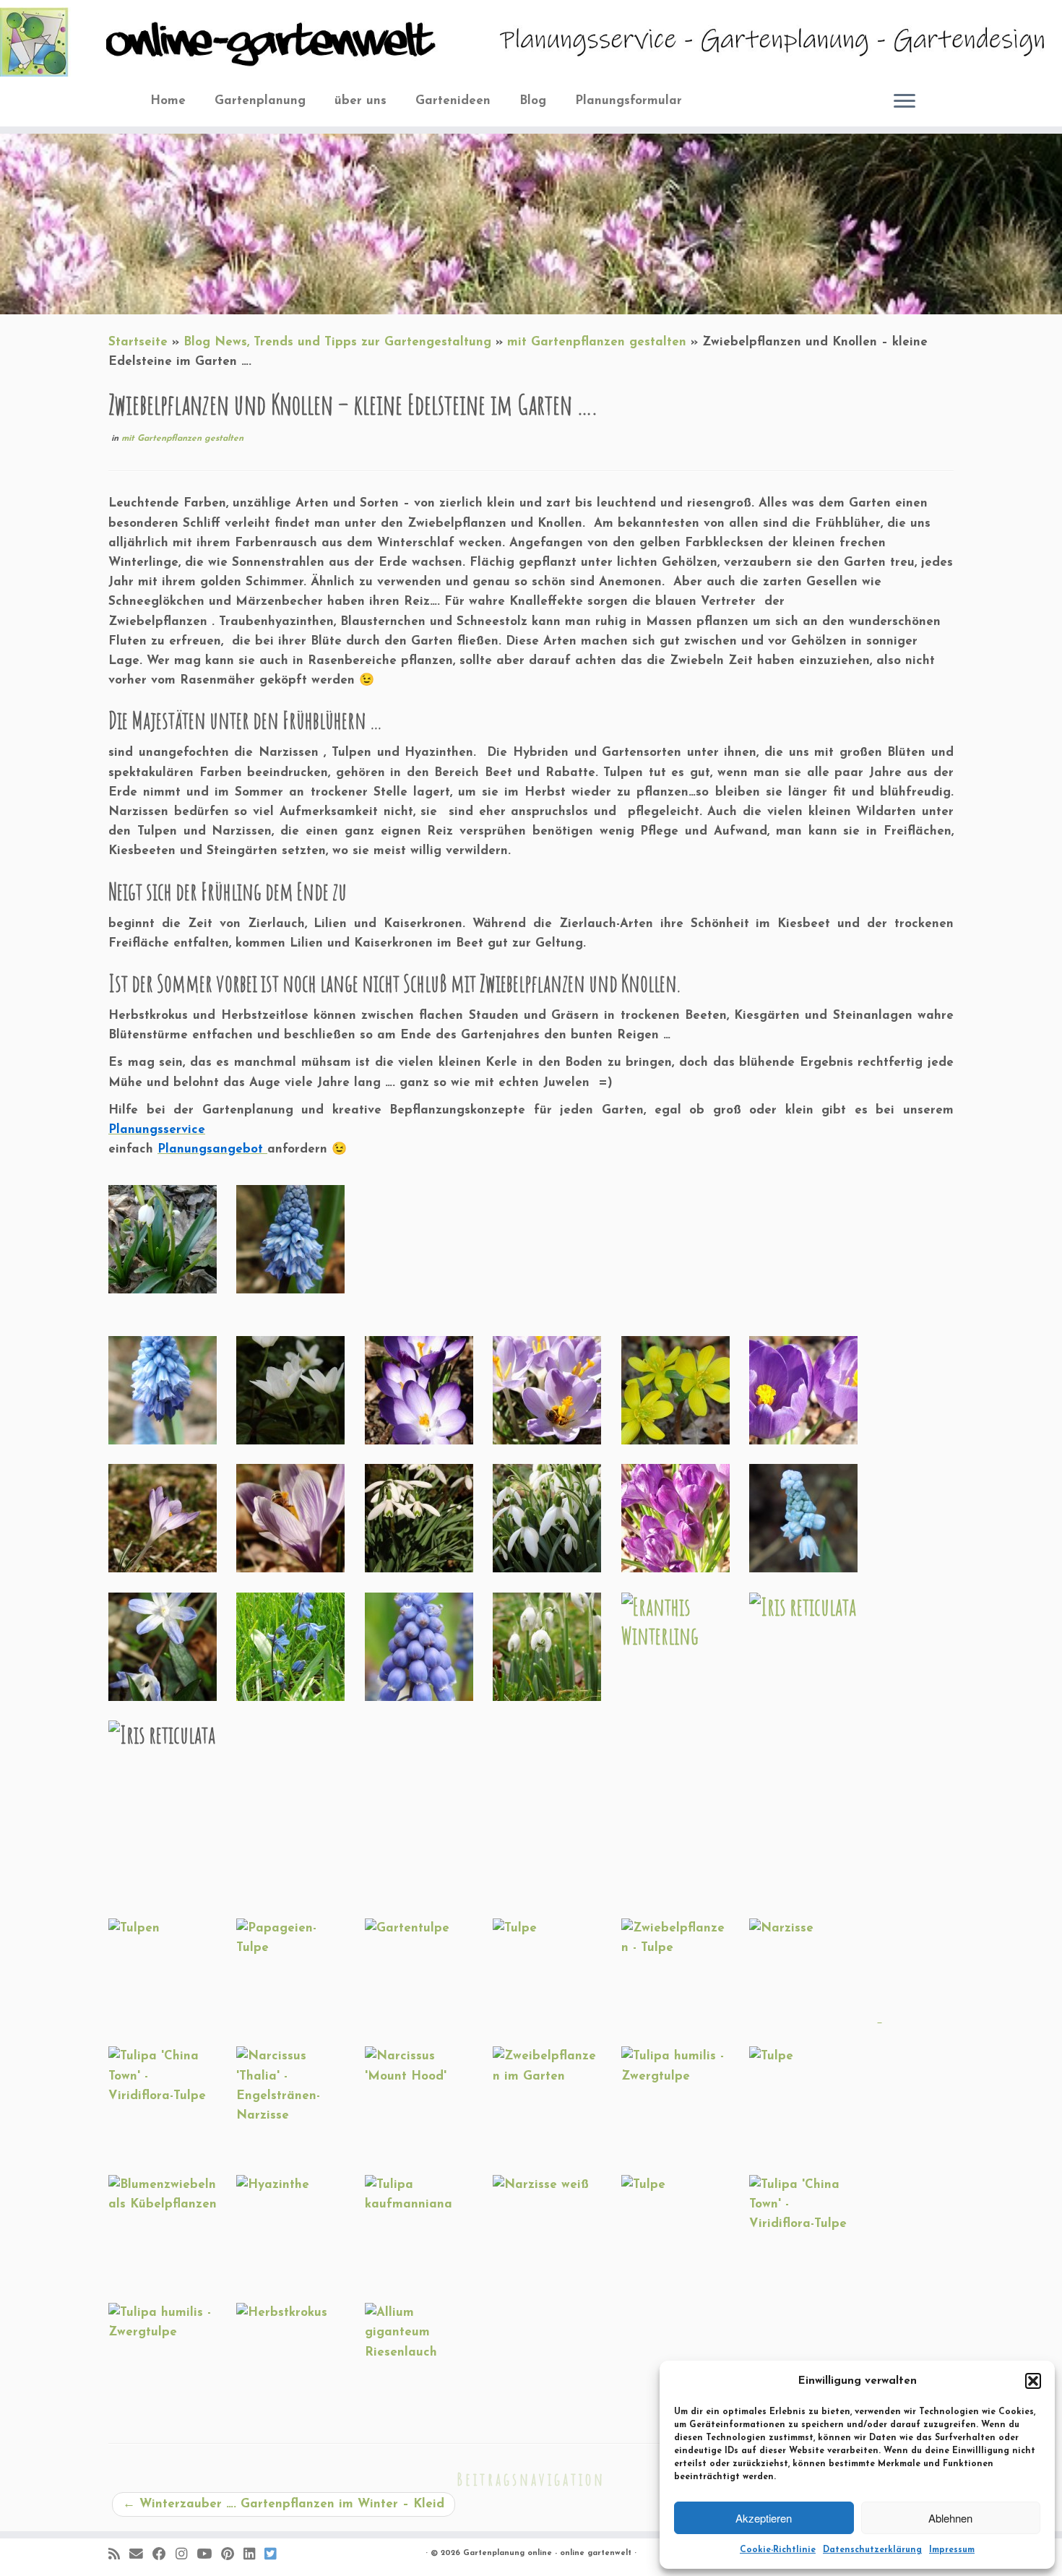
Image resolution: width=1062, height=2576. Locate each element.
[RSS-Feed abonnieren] (119, 2555)
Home (168, 101)
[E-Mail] (141, 2555)
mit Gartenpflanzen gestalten (597, 342)
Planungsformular (629, 101)
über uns (361, 101)
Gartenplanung (260, 101)
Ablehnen (950, 2518)
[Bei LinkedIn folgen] (254, 2555)
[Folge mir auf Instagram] (186, 2555)
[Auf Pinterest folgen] (232, 2555)
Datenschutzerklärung (872, 2550)
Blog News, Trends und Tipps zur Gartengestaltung (337, 342)
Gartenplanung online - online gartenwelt (547, 2553)
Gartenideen (453, 101)
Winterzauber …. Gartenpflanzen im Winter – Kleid (284, 2504)
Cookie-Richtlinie (778, 2550)
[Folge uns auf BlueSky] (275, 2555)
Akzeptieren (764, 2518)
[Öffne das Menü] (905, 103)
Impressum (952, 2550)
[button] (1033, 2381)
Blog (533, 101)
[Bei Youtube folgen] (209, 2555)
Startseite (138, 342)
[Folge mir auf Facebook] (164, 2555)
